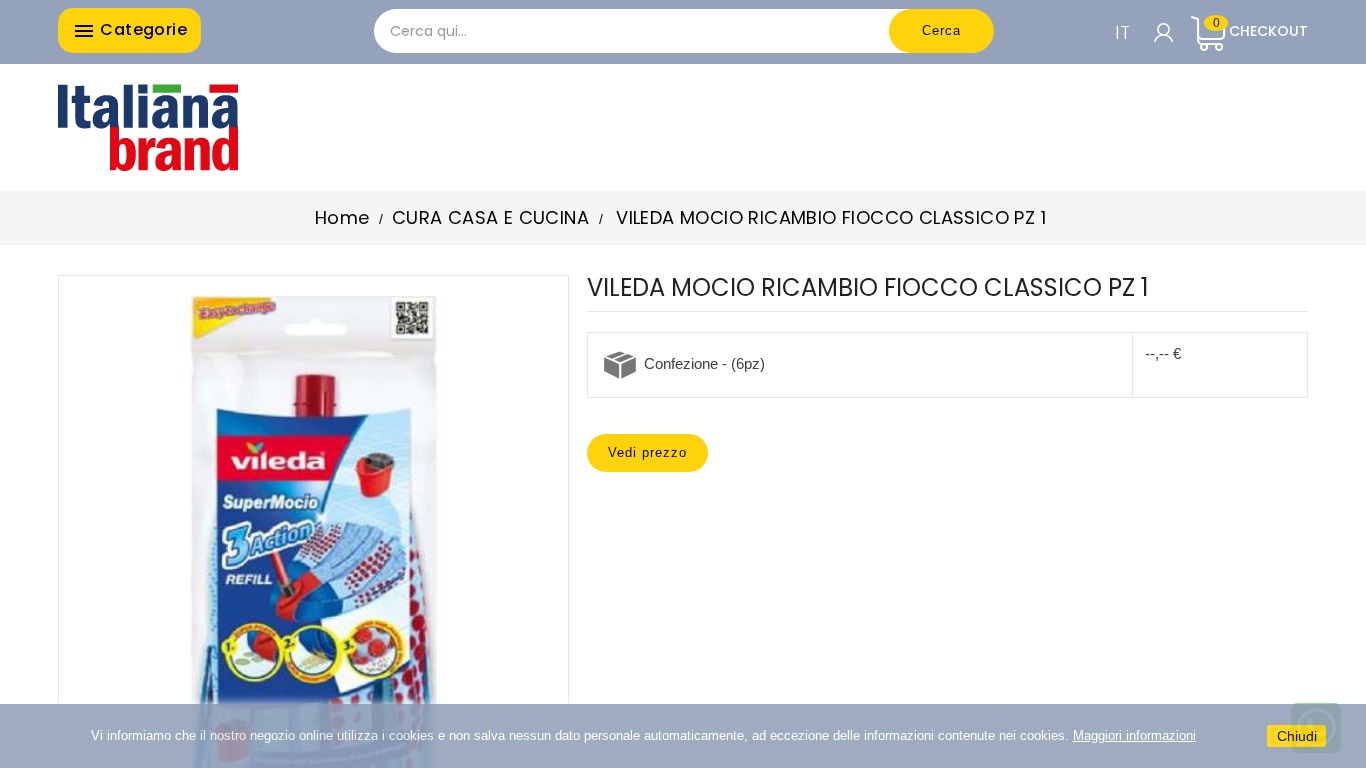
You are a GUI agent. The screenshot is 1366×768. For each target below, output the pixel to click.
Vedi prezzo (647, 452)
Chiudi (1297, 736)
